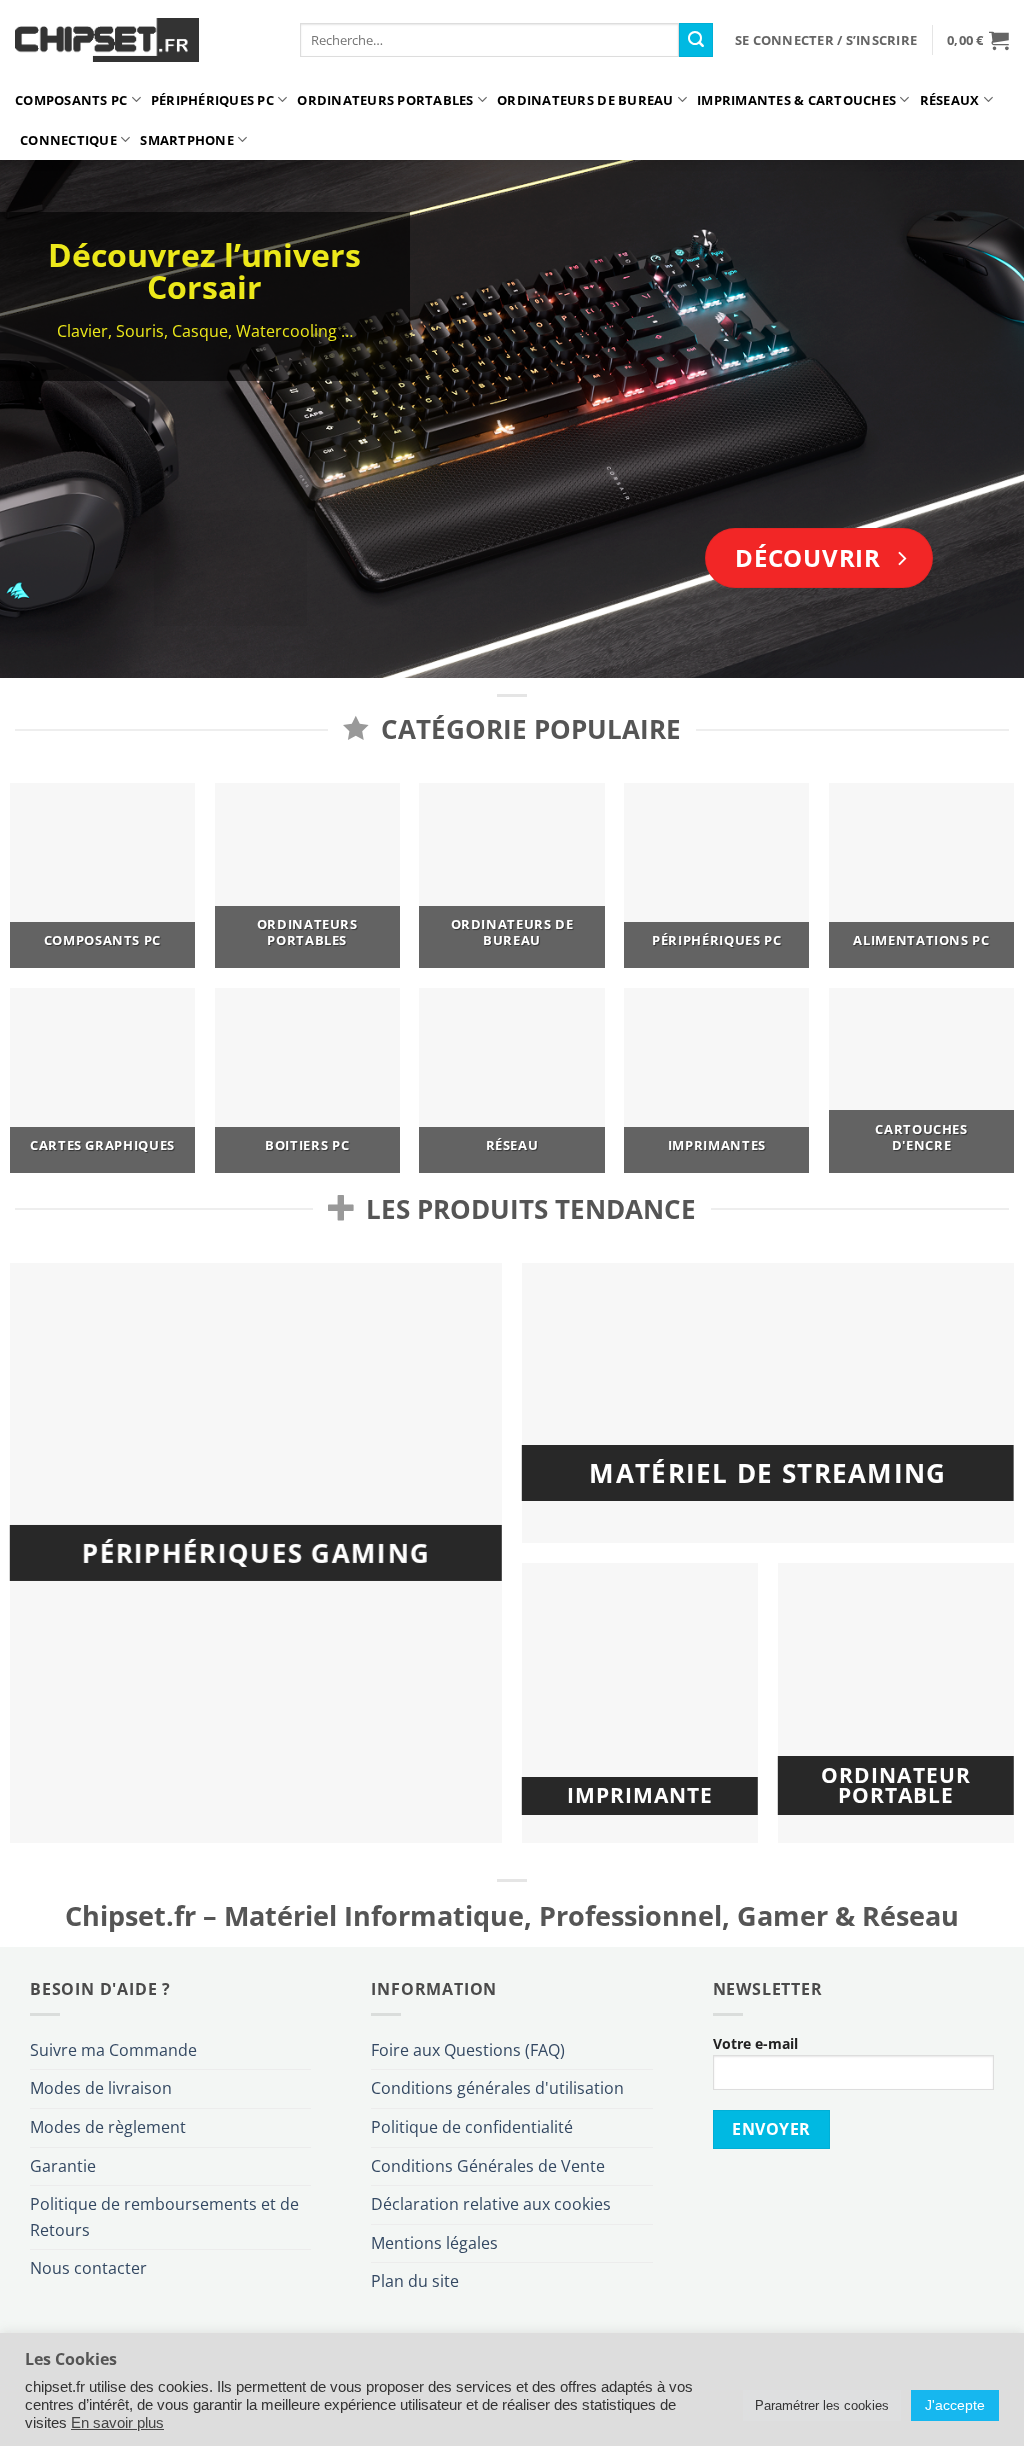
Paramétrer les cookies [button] (822, 2405)
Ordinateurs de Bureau (585, 100)
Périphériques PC (212, 100)
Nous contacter (88, 2268)
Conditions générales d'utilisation (497, 2088)
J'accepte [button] (955, 2405)
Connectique (68, 140)
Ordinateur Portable (895, 1785)
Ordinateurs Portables (385, 100)
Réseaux (950, 100)
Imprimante (640, 1795)
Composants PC (71, 100)
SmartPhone (187, 140)
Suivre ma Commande (113, 2050)
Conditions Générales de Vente (488, 2166)
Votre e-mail (755, 2043)
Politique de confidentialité (472, 2127)
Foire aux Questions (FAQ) (468, 2050)
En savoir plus (117, 2423)
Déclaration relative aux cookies (491, 2204)
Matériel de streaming (767, 1473)
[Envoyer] (696, 40)
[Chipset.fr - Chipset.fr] (142, 40)
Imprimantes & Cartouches (796, 100)
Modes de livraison (101, 2088)
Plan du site (415, 2281)
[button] (826, 40)
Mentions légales (434, 2243)
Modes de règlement (108, 2127)
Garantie (63, 2166)
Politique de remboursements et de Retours (164, 2217)
